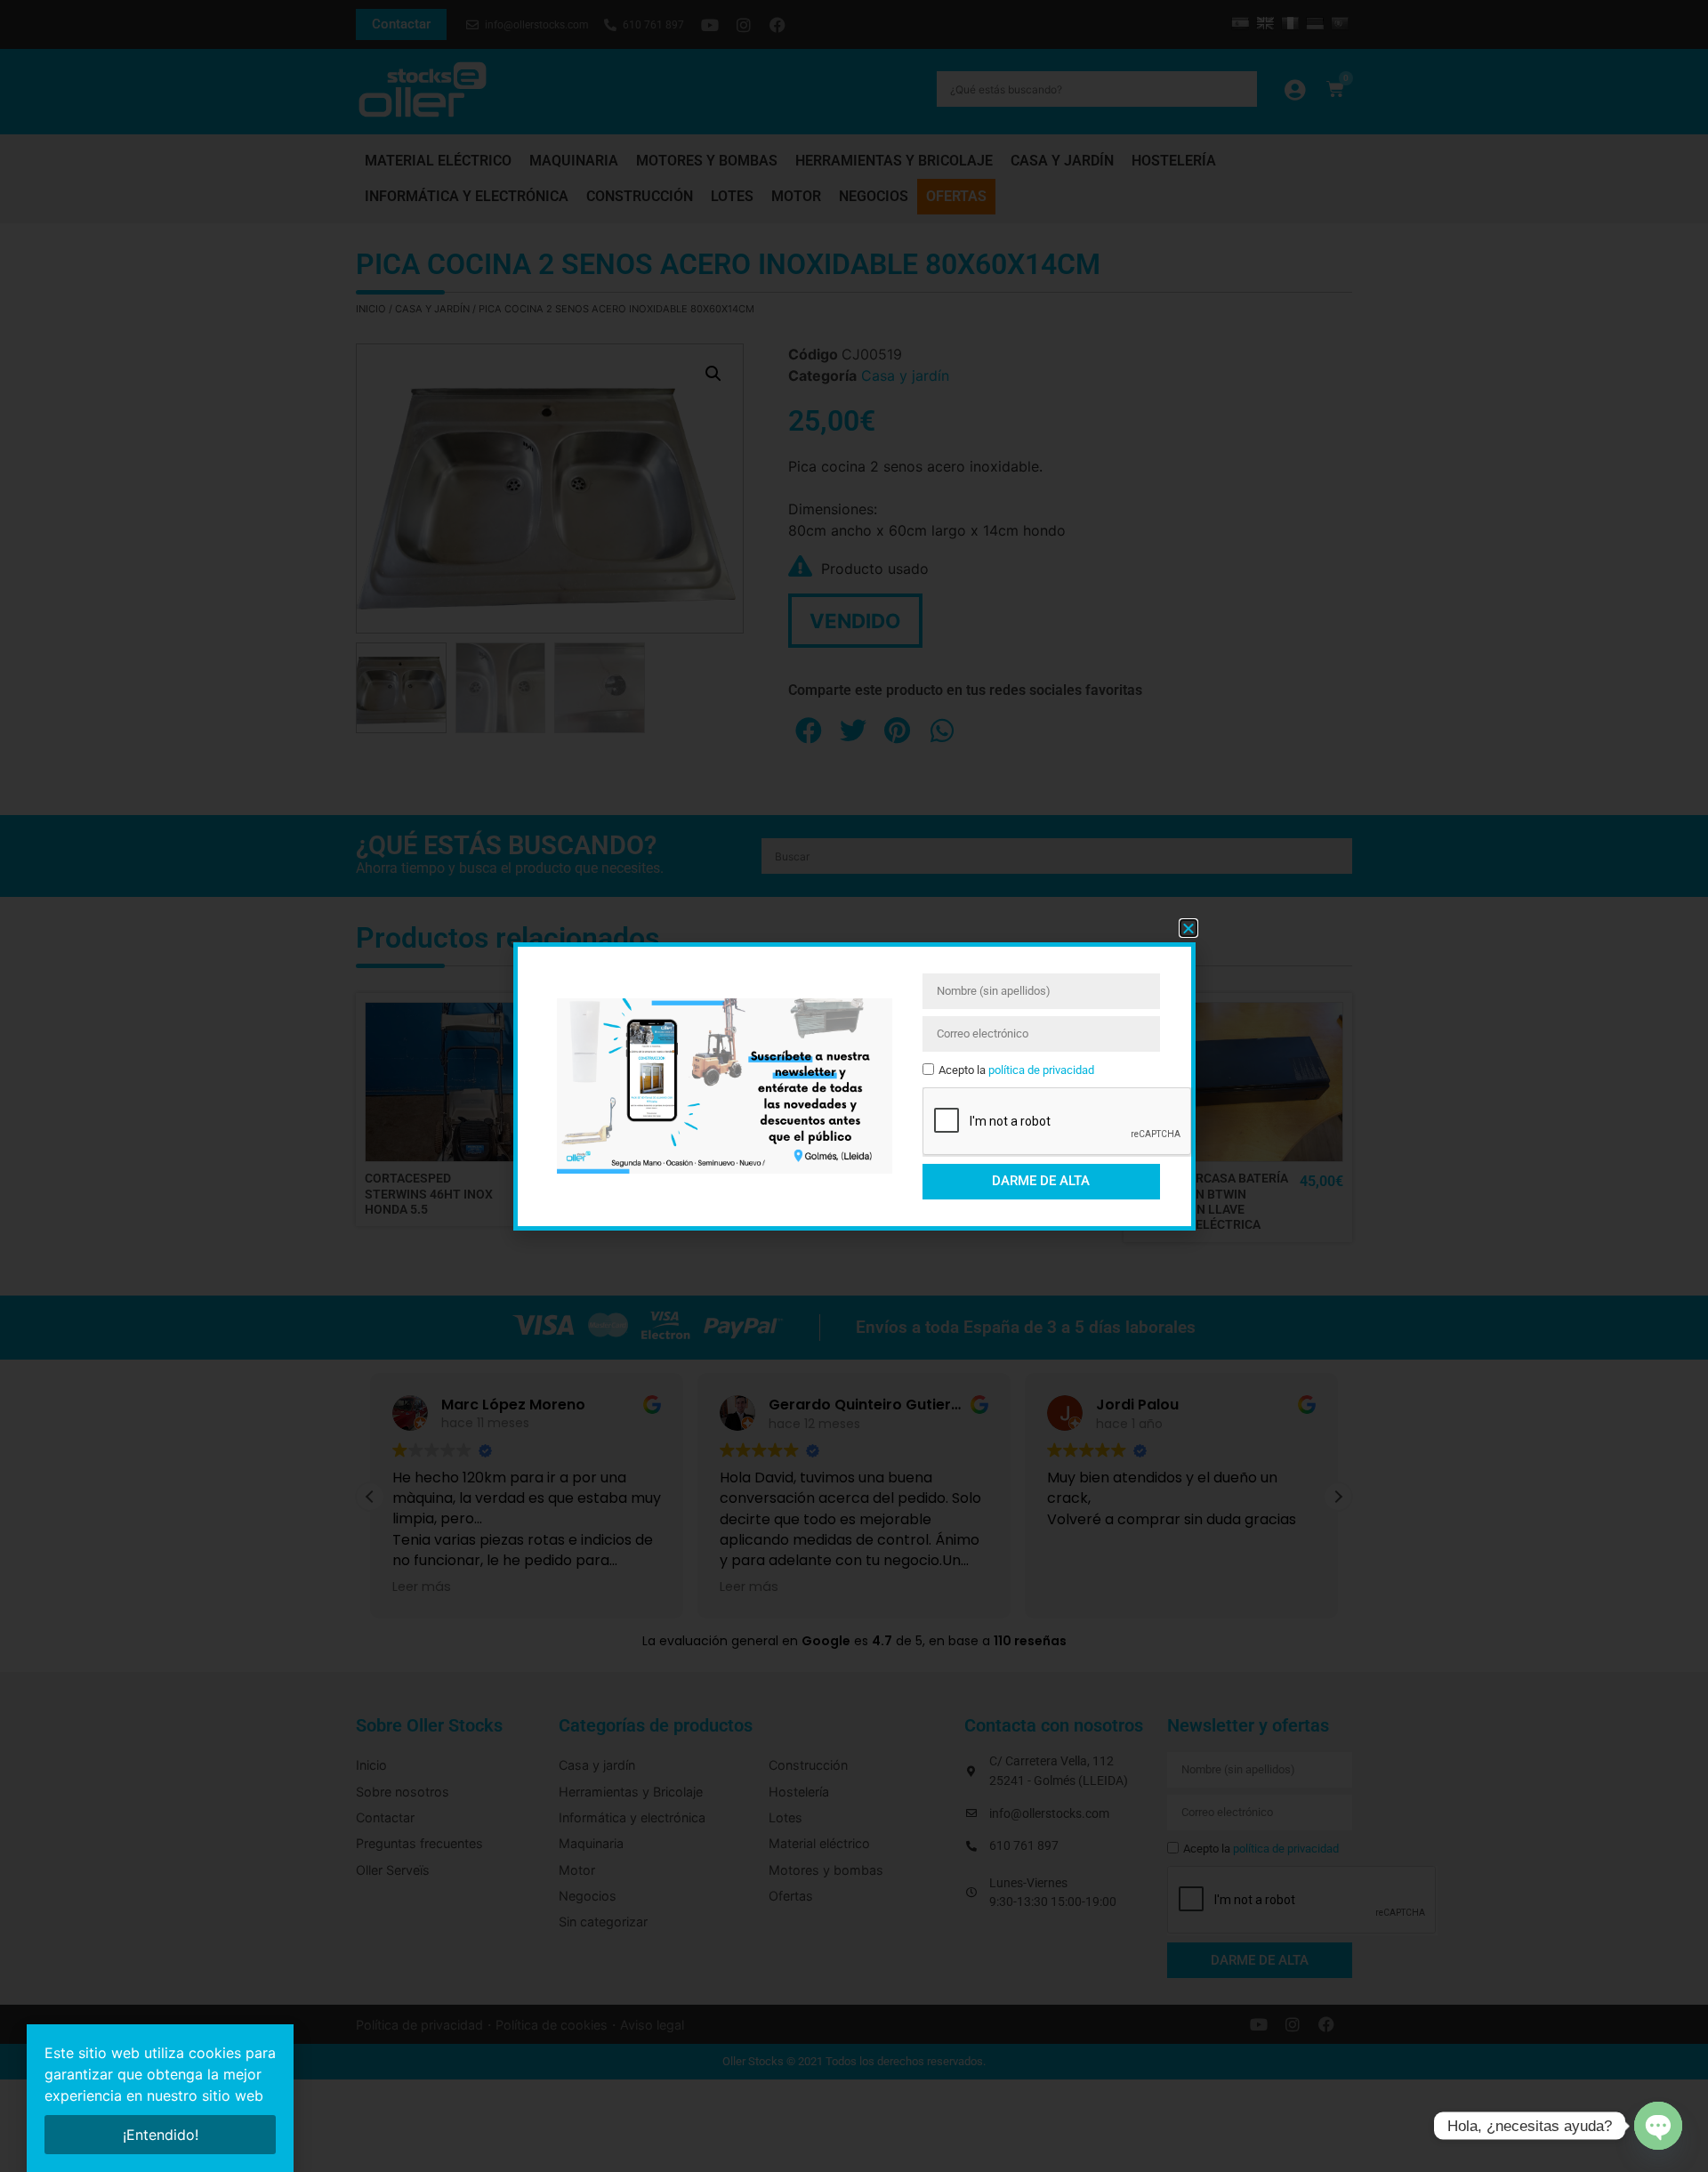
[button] (1188, 928)
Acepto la (1016, 1070)
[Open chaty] (1658, 2126)
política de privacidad (1041, 1070)
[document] (854, 1086)
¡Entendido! (161, 2135)
